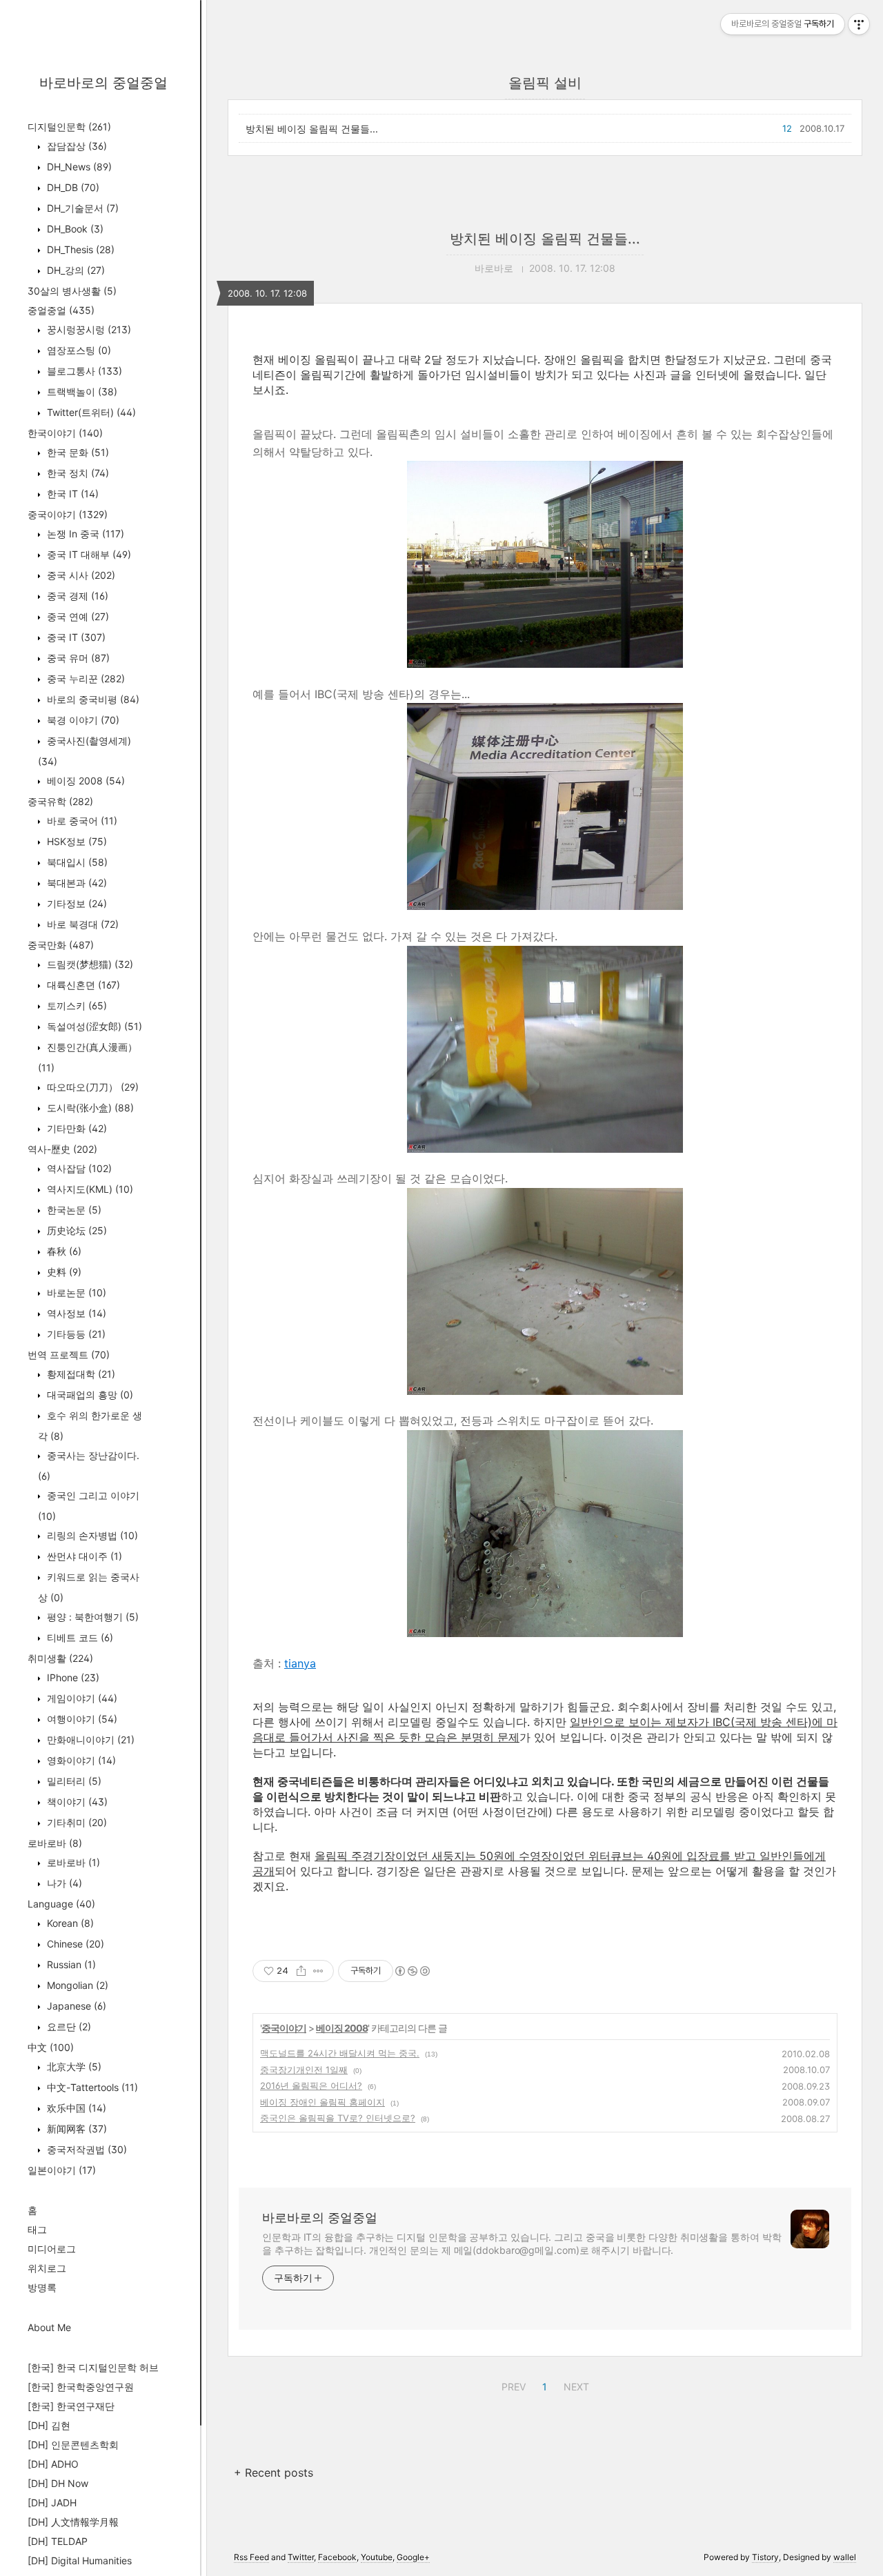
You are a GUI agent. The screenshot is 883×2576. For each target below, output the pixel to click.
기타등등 (75, 1334)
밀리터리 (73, 1781)
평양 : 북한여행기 (91, 1617)
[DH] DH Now (58, 2483)
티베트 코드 (79, 1637)
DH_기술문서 (81, 208)
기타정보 (76, 903)
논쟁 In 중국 (84, 534)
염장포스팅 (78, 350)
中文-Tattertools (91, 2087)
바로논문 (75, 1292)
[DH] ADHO (53, 2464)
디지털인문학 (69, 127)
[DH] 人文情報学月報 (73, 2522)
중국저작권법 (86, 2149)
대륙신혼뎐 (82, 985)
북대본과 (76, 883)
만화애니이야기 (89, 1740)
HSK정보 (76, 841)
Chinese (74, 1944)
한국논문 (73, 1210)
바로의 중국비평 (92, 699)
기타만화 (76, 1128)
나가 (63, 1883)
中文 (51, 2047)
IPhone (72, 1677)
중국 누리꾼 (85, 678)
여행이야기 (81, 1719)
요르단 (68, 2027)
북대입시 (76, 862)
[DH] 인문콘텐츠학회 (73, 2445)
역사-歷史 (62, 1149)
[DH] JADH (52, 2503)
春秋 (63, 1251)
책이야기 (76, 1802)
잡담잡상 (76, 146)
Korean (69, 1923)
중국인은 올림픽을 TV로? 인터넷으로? (338, 2118)
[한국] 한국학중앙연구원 (81, 2387)
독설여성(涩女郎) (93, 1026)
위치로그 (47, 2268)
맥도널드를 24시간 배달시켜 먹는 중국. (340, 2053)
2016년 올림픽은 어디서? (311, 2085)
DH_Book (74, 229)
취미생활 (60, 1658)
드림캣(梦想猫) (89, 964)
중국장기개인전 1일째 (304, 2070)
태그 (37, 2229)
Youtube (377, 2557)
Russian (70, 1964)
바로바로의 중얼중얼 (103, 83)
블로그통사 (83, 371)
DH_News (78, 167)
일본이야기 (62, 2170)
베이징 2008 (85, 781)
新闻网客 (76, 2129)
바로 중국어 (81, 821)
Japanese (75, 2006)
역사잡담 (78, 1168)
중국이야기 (68, 514)
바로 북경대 (81, 924)
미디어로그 (52, 2249)
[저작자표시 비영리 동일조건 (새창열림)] (412, 1971)
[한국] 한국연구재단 (71, 2406)
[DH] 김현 (49, 2425)
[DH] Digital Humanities (80, 2560)
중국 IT (75, 637)
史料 (63, 1272)
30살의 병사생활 (72, 291)
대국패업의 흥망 (89, 1395)
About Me (49, 2327)
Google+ (413, 2557)
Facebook (337, 2557)
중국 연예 (77, 616)
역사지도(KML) (89, 1189)
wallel (845, 2557)
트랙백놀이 (81, 392)
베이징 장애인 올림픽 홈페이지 (323, 2102)
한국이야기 (65, 433)
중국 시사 (80, 575)
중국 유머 (77, 658)
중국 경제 (76, 596)
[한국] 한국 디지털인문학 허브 (93, 2367)
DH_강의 (75, 270)
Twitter (301, 2557)
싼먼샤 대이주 (83, 1556)
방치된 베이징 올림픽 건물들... (312, 129)
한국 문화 (77, 452)
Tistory (765, 2557)
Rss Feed (251, 2557)
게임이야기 (81, 1698)
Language (61, 1904)
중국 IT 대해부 (88, 554)
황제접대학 (80, 1374)
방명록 (42, 2287)
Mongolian (76, 1985)
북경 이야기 (82, 720)
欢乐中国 (75, 2108)
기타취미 (76, 1822)
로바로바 (55, 1843)
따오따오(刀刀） (91, 1087)
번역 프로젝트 (69, 1355)
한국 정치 (77, 473)
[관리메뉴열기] (859, 24)
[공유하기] (301, 1971)
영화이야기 (80, 1760)
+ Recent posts (274, 2473)
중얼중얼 (61, 310)
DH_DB (72, 187)
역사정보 (75, 1313)
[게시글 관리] (318, 1971)
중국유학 (60, 801)
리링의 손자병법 (91, 1535)
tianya (300, 1663)
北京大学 (73, 2067)
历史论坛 (76, 1230)
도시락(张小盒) (89, 1108)
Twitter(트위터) (90, 412)
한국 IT (71, 494)
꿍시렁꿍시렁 (88, 329)
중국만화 (61, 945)
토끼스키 (76, 1005)
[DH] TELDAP (58, 2541)
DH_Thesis (79, 249)
